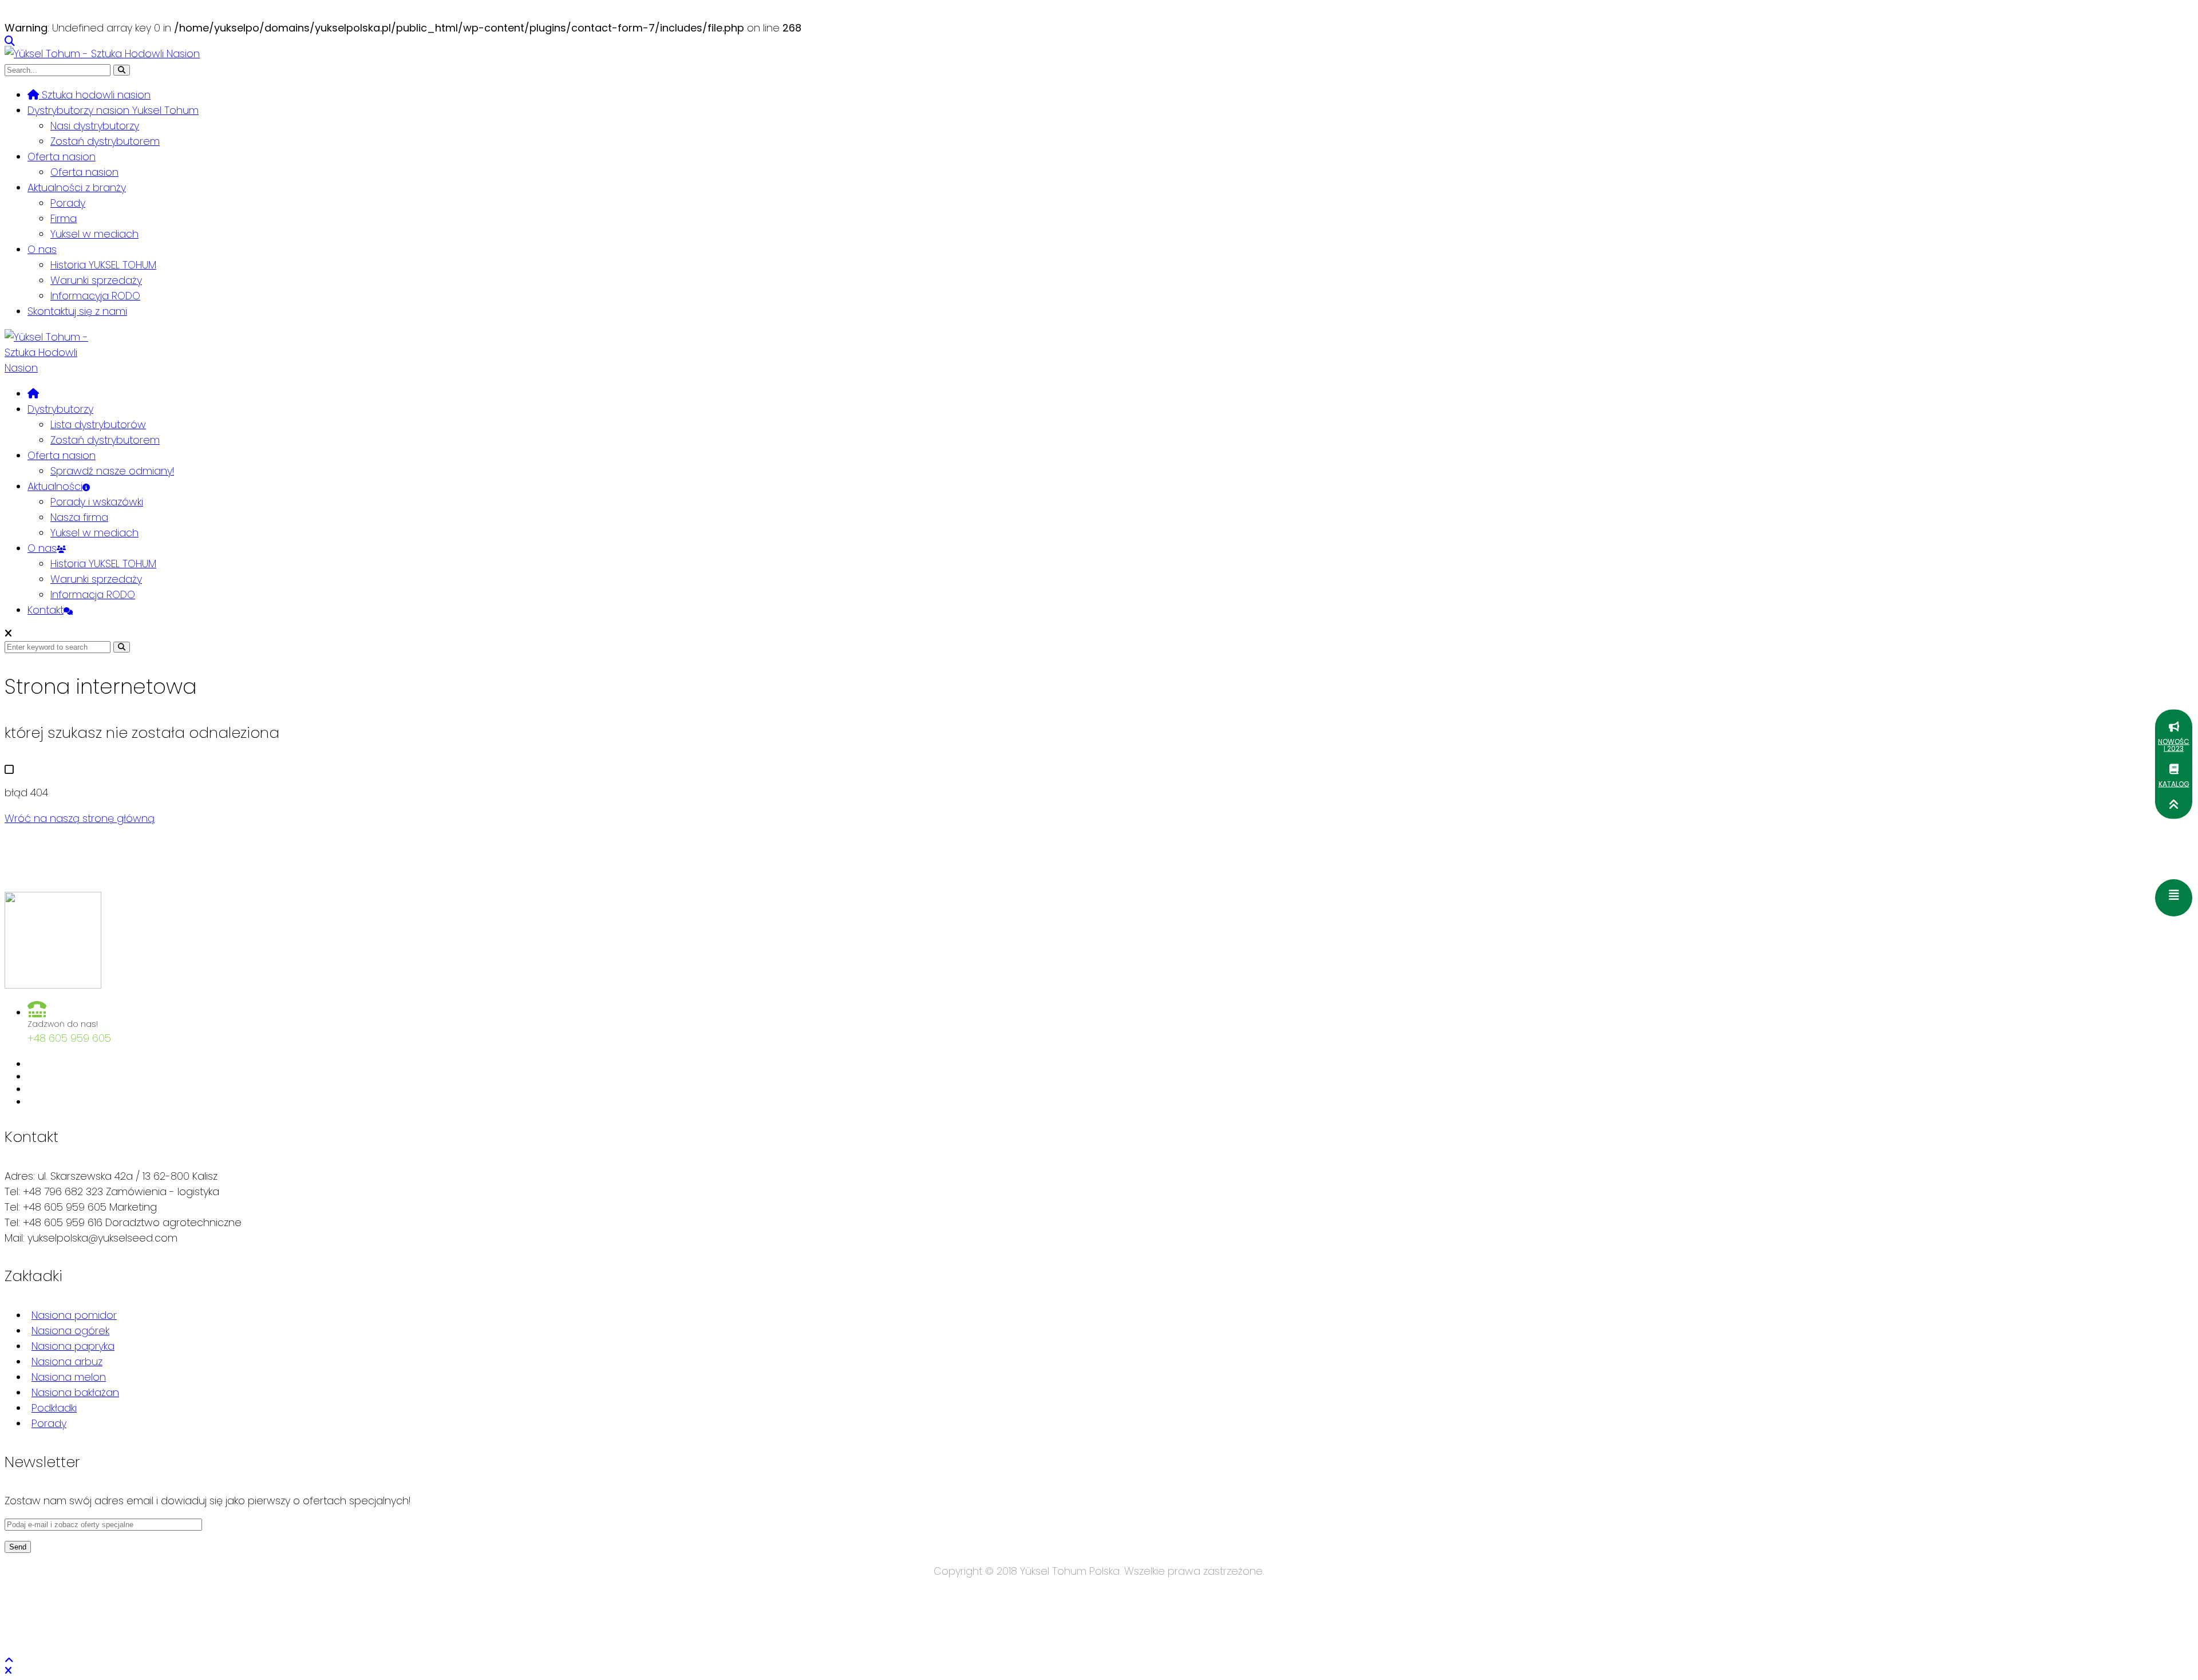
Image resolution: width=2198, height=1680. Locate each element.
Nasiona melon (69, 1377)
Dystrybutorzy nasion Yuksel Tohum (113, 110)
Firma (64, 218)
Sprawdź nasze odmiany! (112, 471)
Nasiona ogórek (70, 1331)
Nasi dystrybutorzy (95, 126)
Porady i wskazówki (97, 502)
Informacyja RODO (95, 296)
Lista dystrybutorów (98, 424)
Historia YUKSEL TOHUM (103, 265)
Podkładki (54, 1408)
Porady (68, 203)
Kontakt (46, 610)
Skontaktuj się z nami (77, 311)
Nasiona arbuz (67, 1361)
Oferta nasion (62, 157)
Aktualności (55, 486)
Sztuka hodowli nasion (95, 95)
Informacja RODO (93, 594)
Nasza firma (79, 517)
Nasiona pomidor (74, 1315)
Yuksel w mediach (94, 234)
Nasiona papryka (73, 1346)
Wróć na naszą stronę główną (80, 818)
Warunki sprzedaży (96, 280)
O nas (42, 249)
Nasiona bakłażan (75, 1392)
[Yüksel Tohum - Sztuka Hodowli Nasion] (102, 54)
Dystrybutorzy (60, 409)
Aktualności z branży (77, 187)
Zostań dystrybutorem (105, 141)
